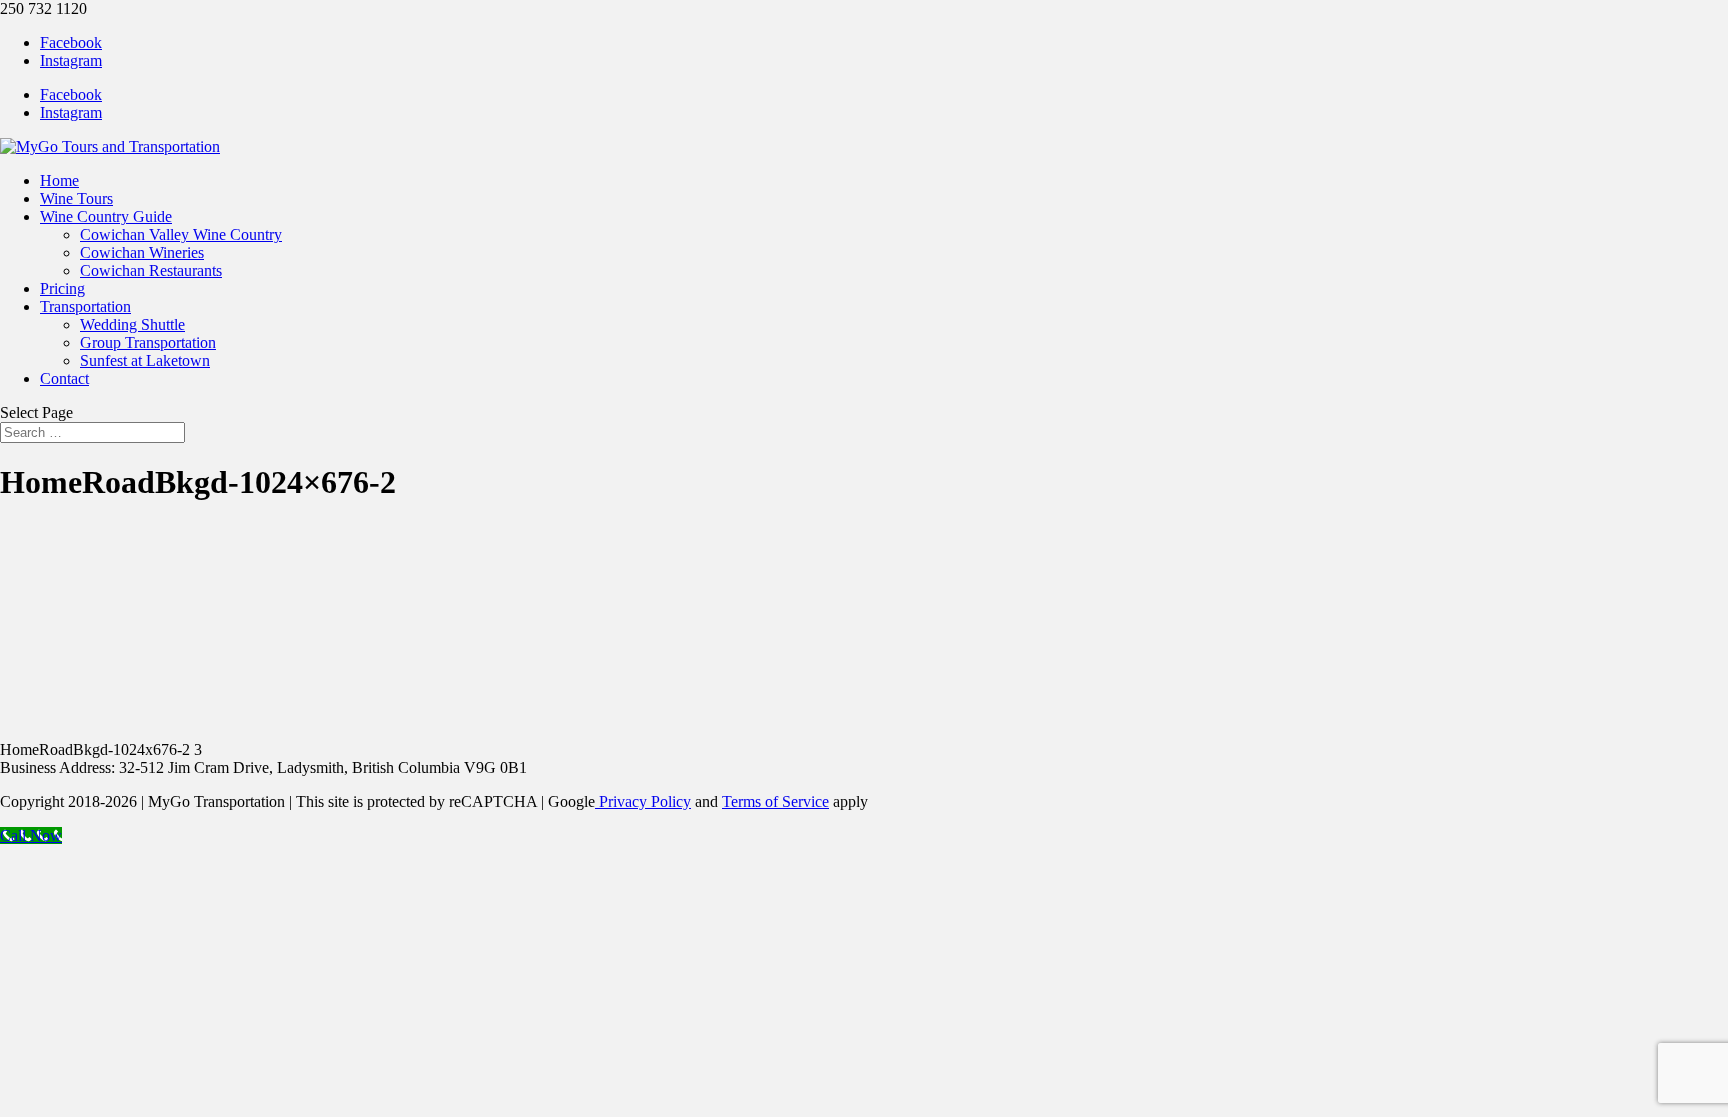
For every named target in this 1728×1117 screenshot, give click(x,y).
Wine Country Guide (106, 216)
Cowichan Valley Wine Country (181, 234)
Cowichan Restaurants (151, 270)
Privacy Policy (643, 801)
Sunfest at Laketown (145, 360)
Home (59, 180)
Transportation (85, 306)
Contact (64, 378)
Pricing (62, 288)
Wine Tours (76, 198)
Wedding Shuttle (132, 324)
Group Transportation (148, 342)
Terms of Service (775, 801)
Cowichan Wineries (142, 252)
